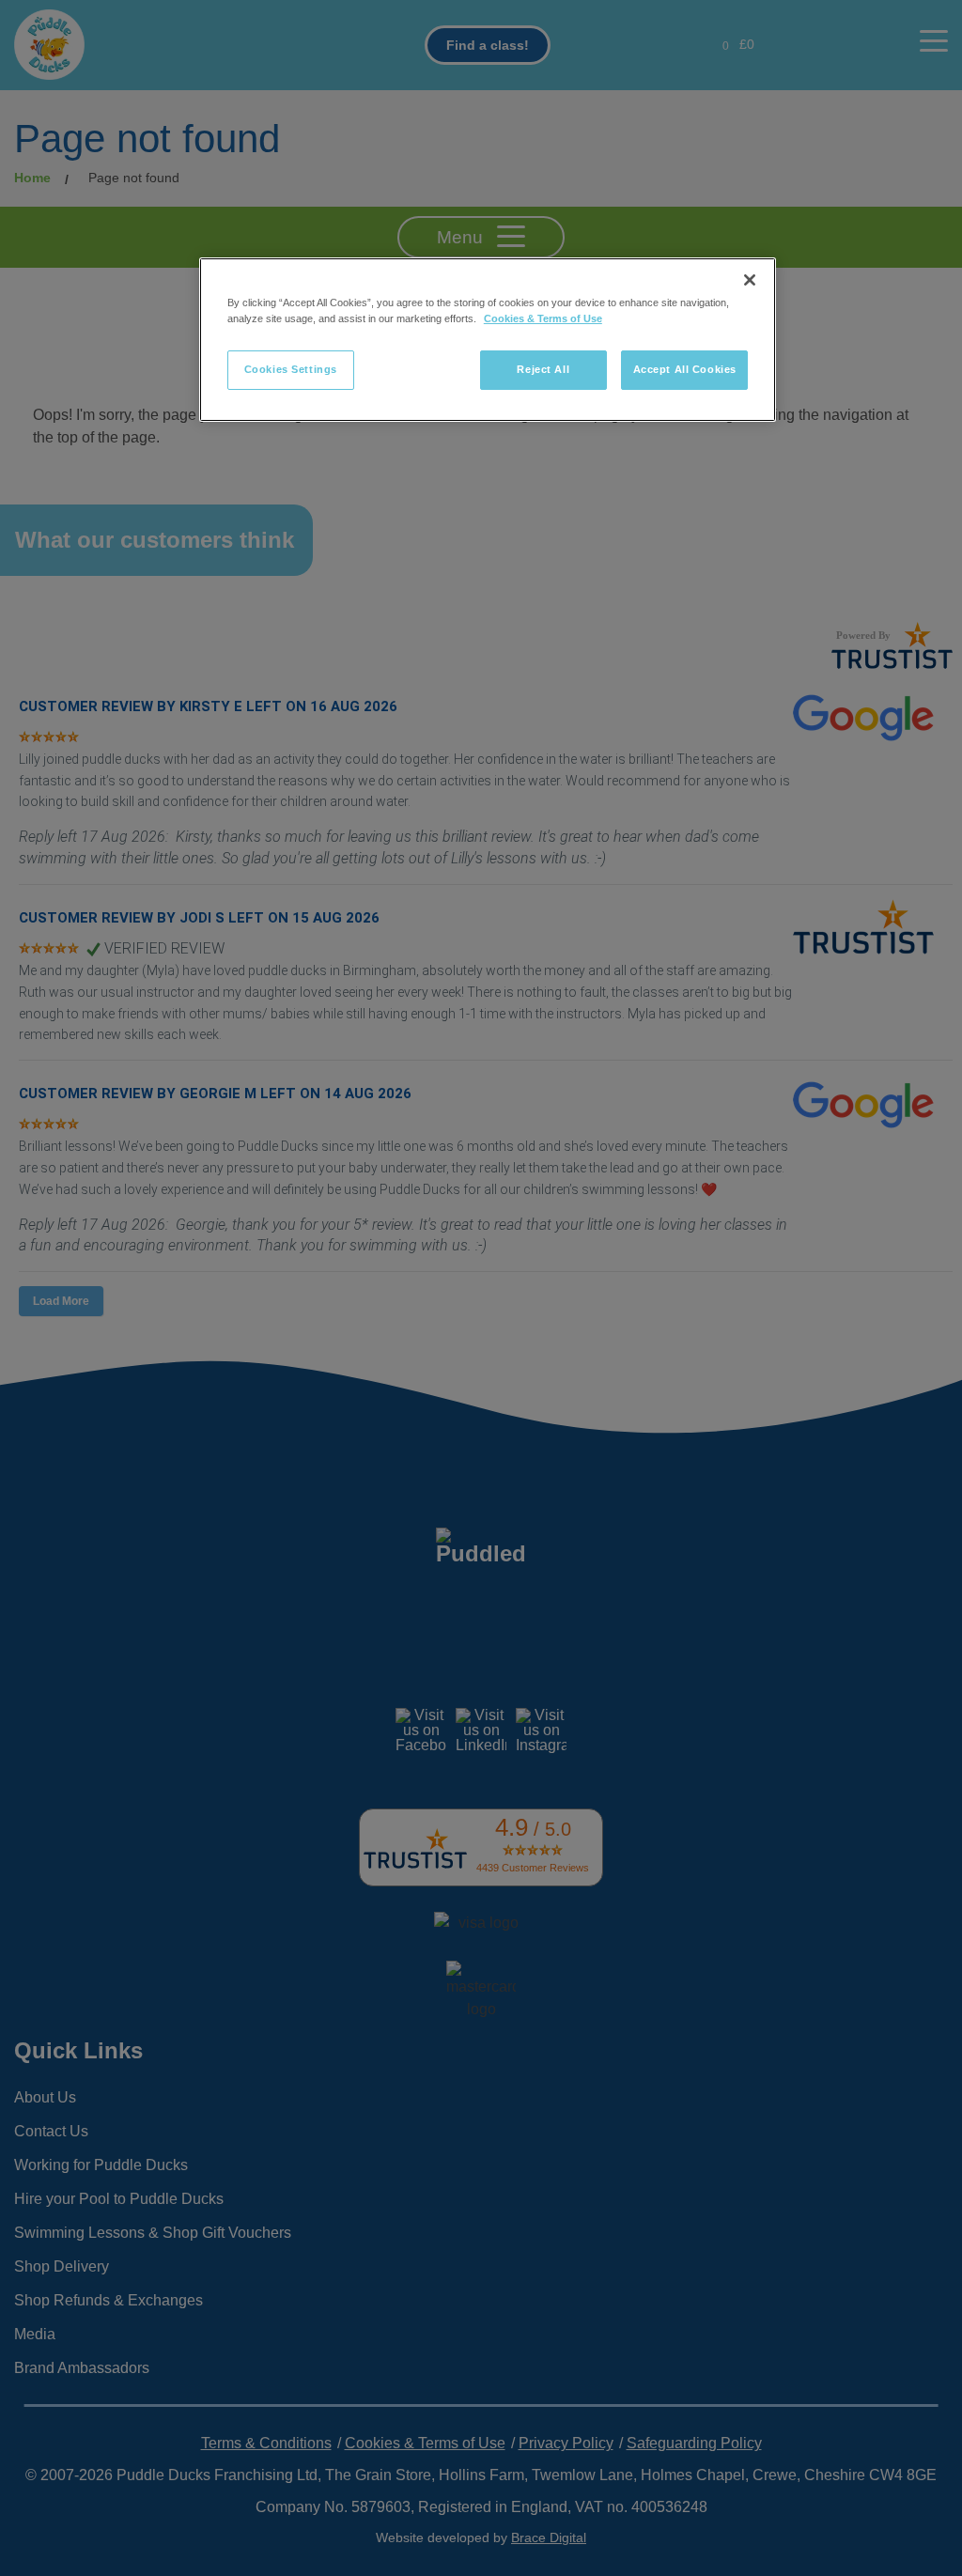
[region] (488, 340)
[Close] (750, 280)
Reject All (543, 369)
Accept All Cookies (685, 369)
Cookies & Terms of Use (543, 318)
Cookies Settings (291, 369)
